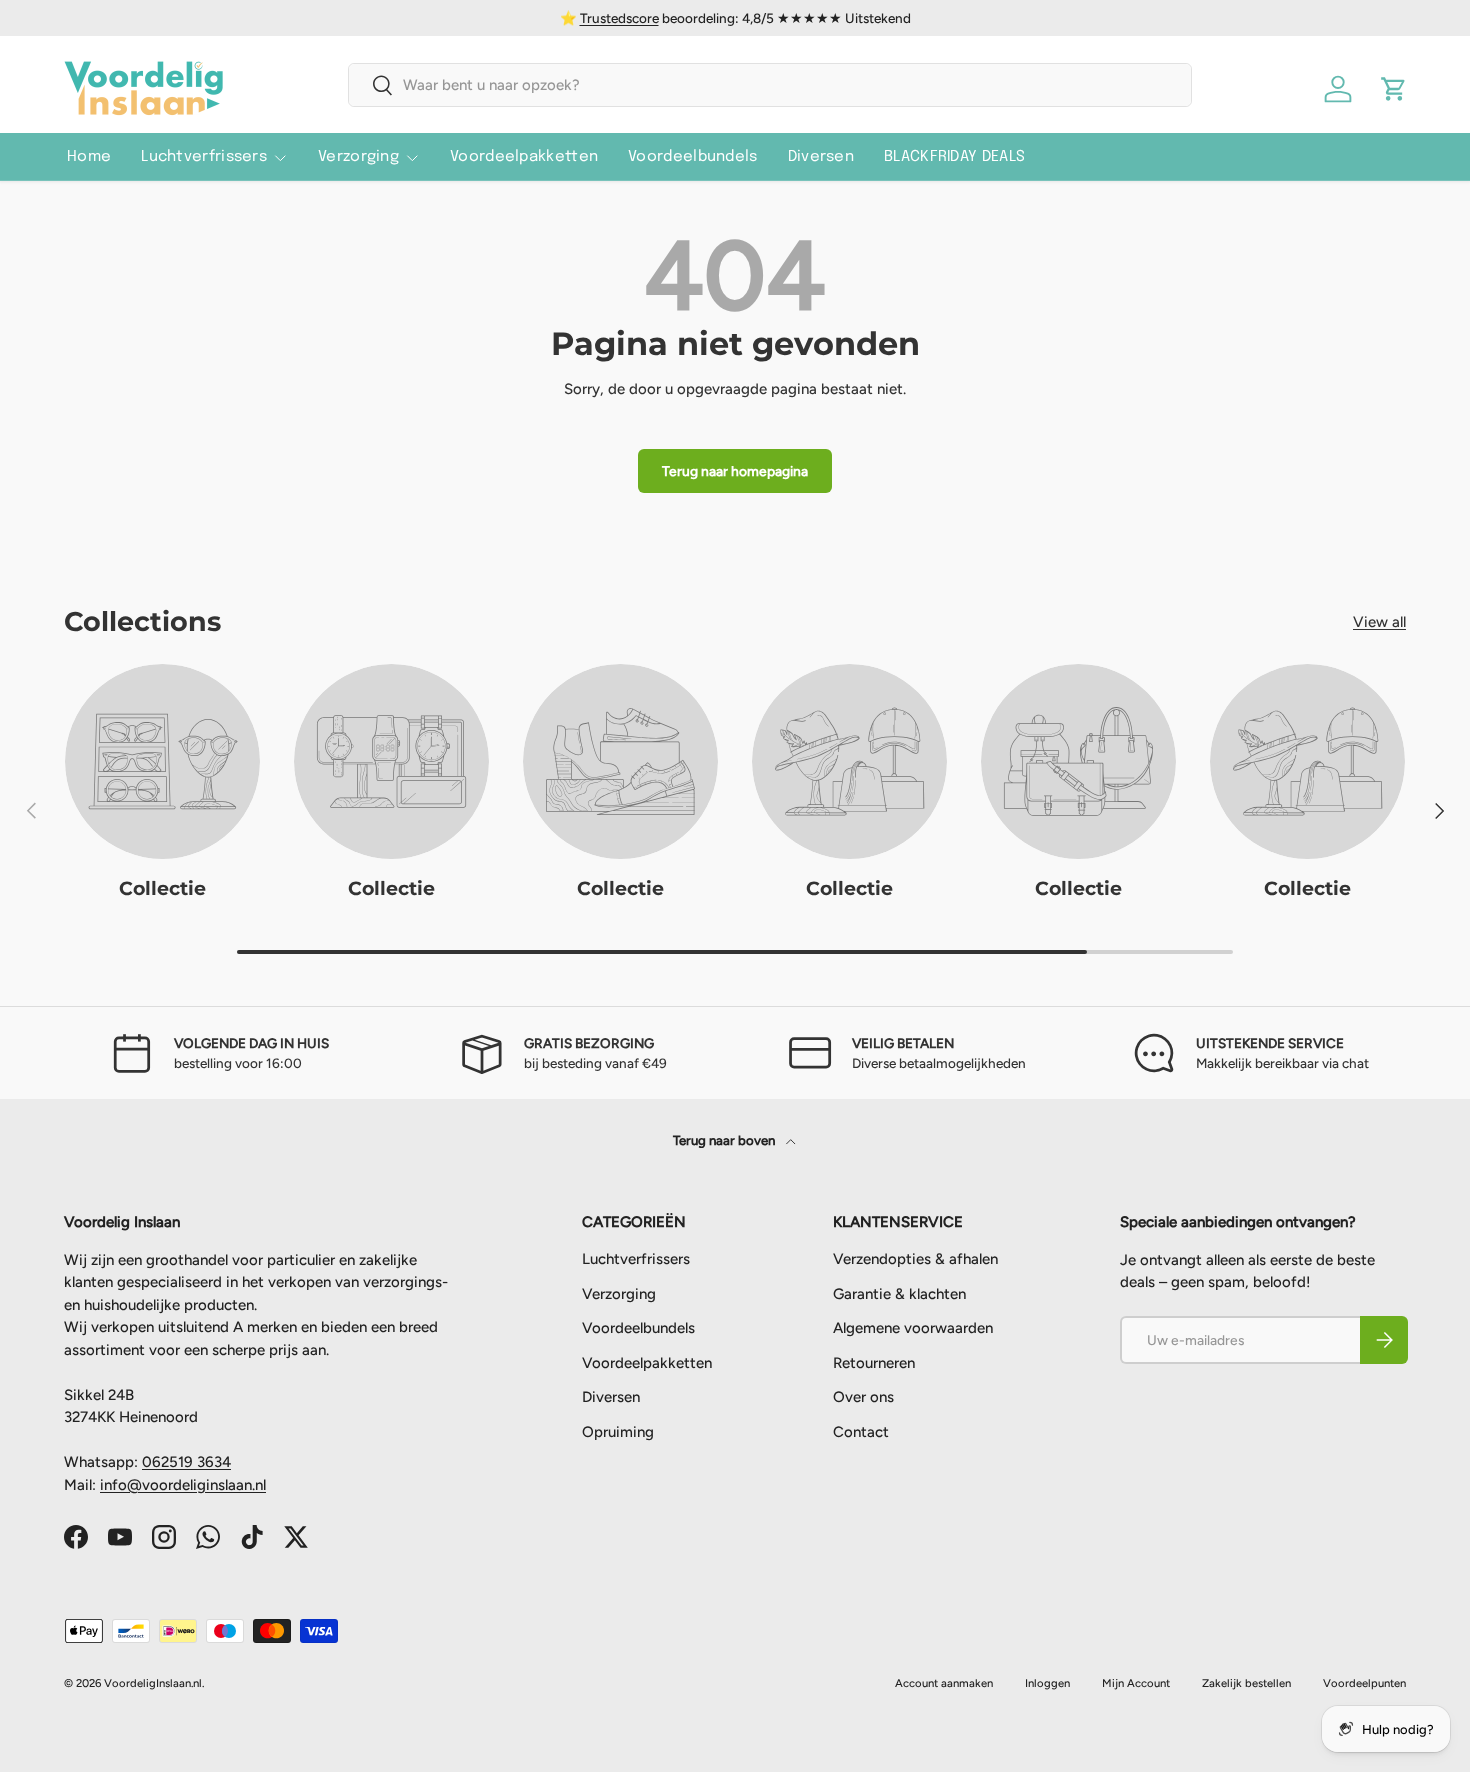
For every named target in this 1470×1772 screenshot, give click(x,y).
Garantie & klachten (899, 1294)
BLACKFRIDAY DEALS (954, 157)
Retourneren (874, 1363)
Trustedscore (619, 18)
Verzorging (358, 157)
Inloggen (1047, 1683)
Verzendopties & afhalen (915, 1260)
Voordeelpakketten (524, 157)
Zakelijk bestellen (1246, 1683)
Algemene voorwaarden (913, 1329)
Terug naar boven (725, 1140)
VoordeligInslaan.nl (153, 1683)
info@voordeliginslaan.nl (183, 1485)
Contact (861, 1432)
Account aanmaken (944, 1683)
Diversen (821, 157)
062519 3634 (186, 1462)
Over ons (863, 1398)
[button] (1394, 89)
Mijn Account (1136, 1683)
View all (1379, 622)
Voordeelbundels (693, 157)
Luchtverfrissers (204, 157)
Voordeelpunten (1364, 1683)
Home (89, 157)
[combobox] (770, 85)
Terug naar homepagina (735, 471)
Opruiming (618, 1432)
